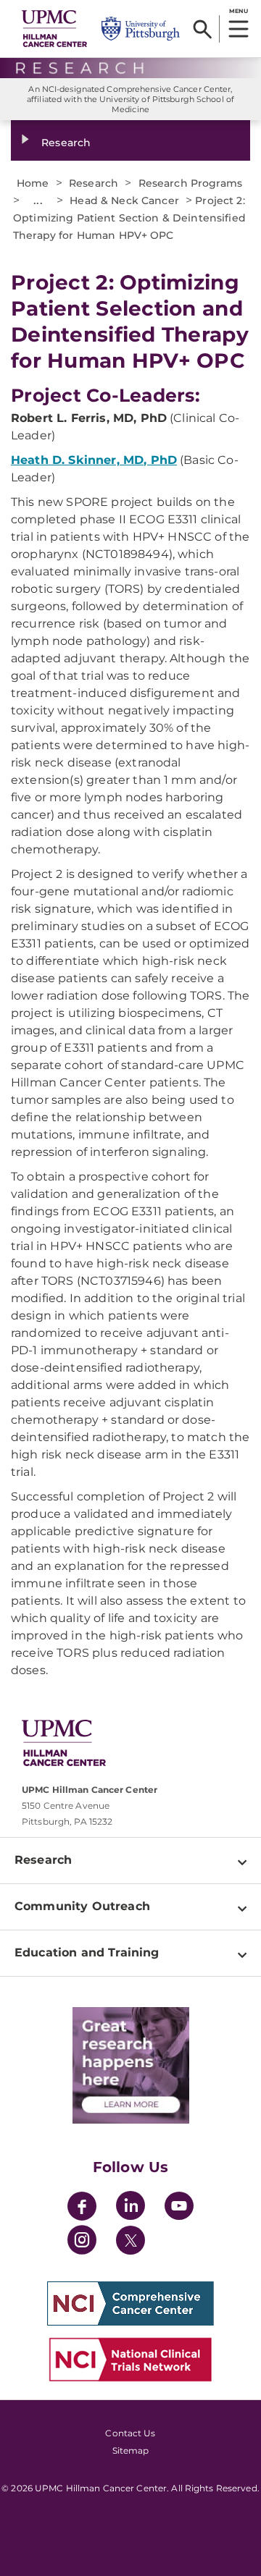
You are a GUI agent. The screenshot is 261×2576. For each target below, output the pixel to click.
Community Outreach (82, 1906)
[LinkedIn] (130, 2208)
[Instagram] (82, 2242)
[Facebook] (82, 2208)
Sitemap (131, 2450)
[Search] (203, 29)
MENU (238, 11)
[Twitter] (130, 2240)
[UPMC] (54, 28)
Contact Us (130, 2433)
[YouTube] (179, 2208)
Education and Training (87, 1952)
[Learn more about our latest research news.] (130, 2065)
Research (66, 143)
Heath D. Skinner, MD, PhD (94, 460)
